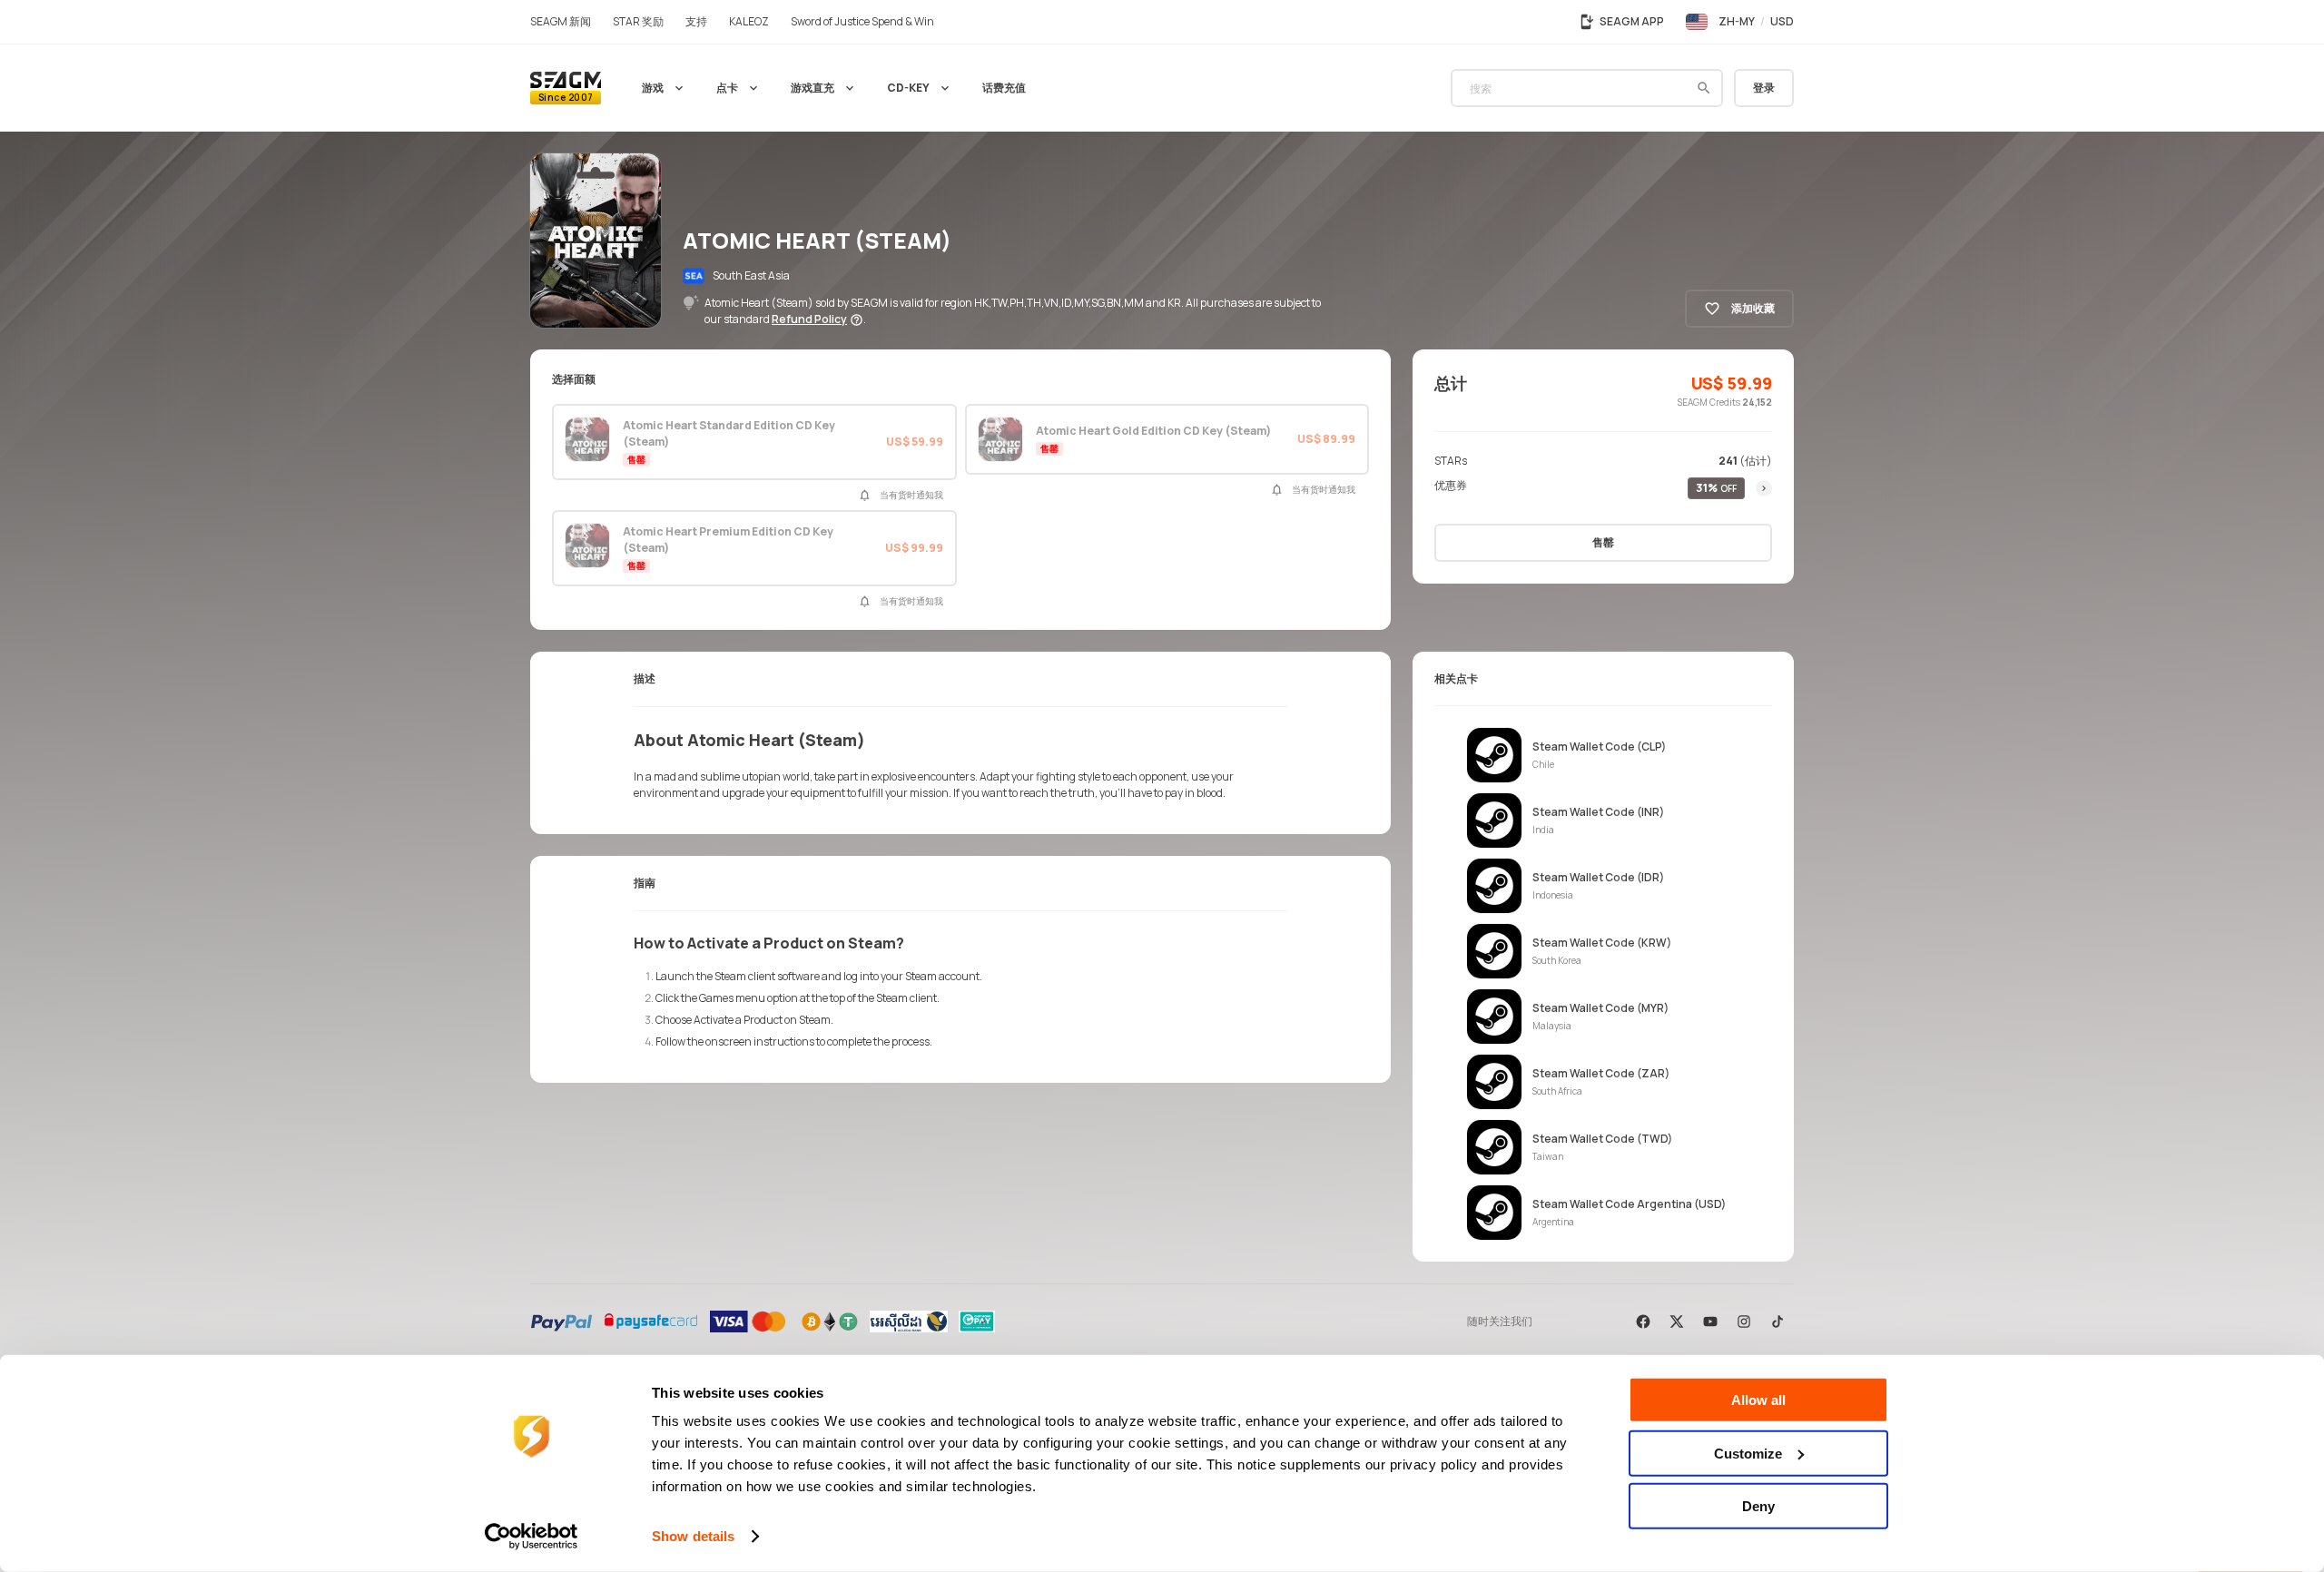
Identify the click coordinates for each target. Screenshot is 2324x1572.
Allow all (1758, 1400)
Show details (693, 1536)
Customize (1748, 1453)
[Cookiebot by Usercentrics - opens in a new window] (532, 1537)
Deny (1758, 1506)
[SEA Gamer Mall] (566, 88)
